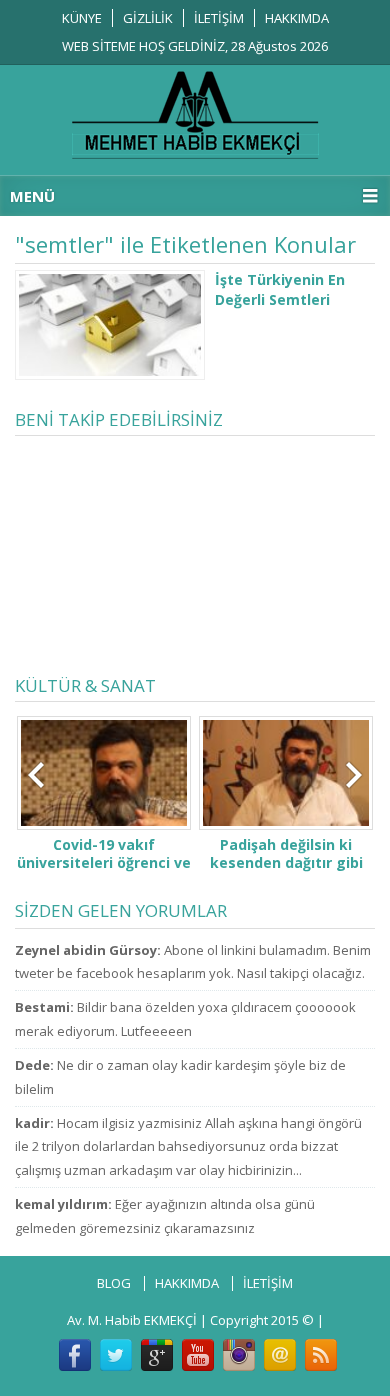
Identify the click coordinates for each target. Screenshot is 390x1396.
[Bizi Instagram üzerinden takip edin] (239, 1355)
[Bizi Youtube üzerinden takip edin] (198, 1355)
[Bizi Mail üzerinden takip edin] (280, 1355)
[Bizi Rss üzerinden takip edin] (321, 1355)
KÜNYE (82, 18)
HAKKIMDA (297, 18)
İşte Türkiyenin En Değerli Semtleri (280, 289)
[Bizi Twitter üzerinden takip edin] (116, 1355)
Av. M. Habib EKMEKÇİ (132, 1320)
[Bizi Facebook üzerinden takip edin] (75, 1355)
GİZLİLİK (148, 18)
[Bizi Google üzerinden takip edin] (157, 1355)
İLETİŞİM (219, 18)
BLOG (114, 1283)
